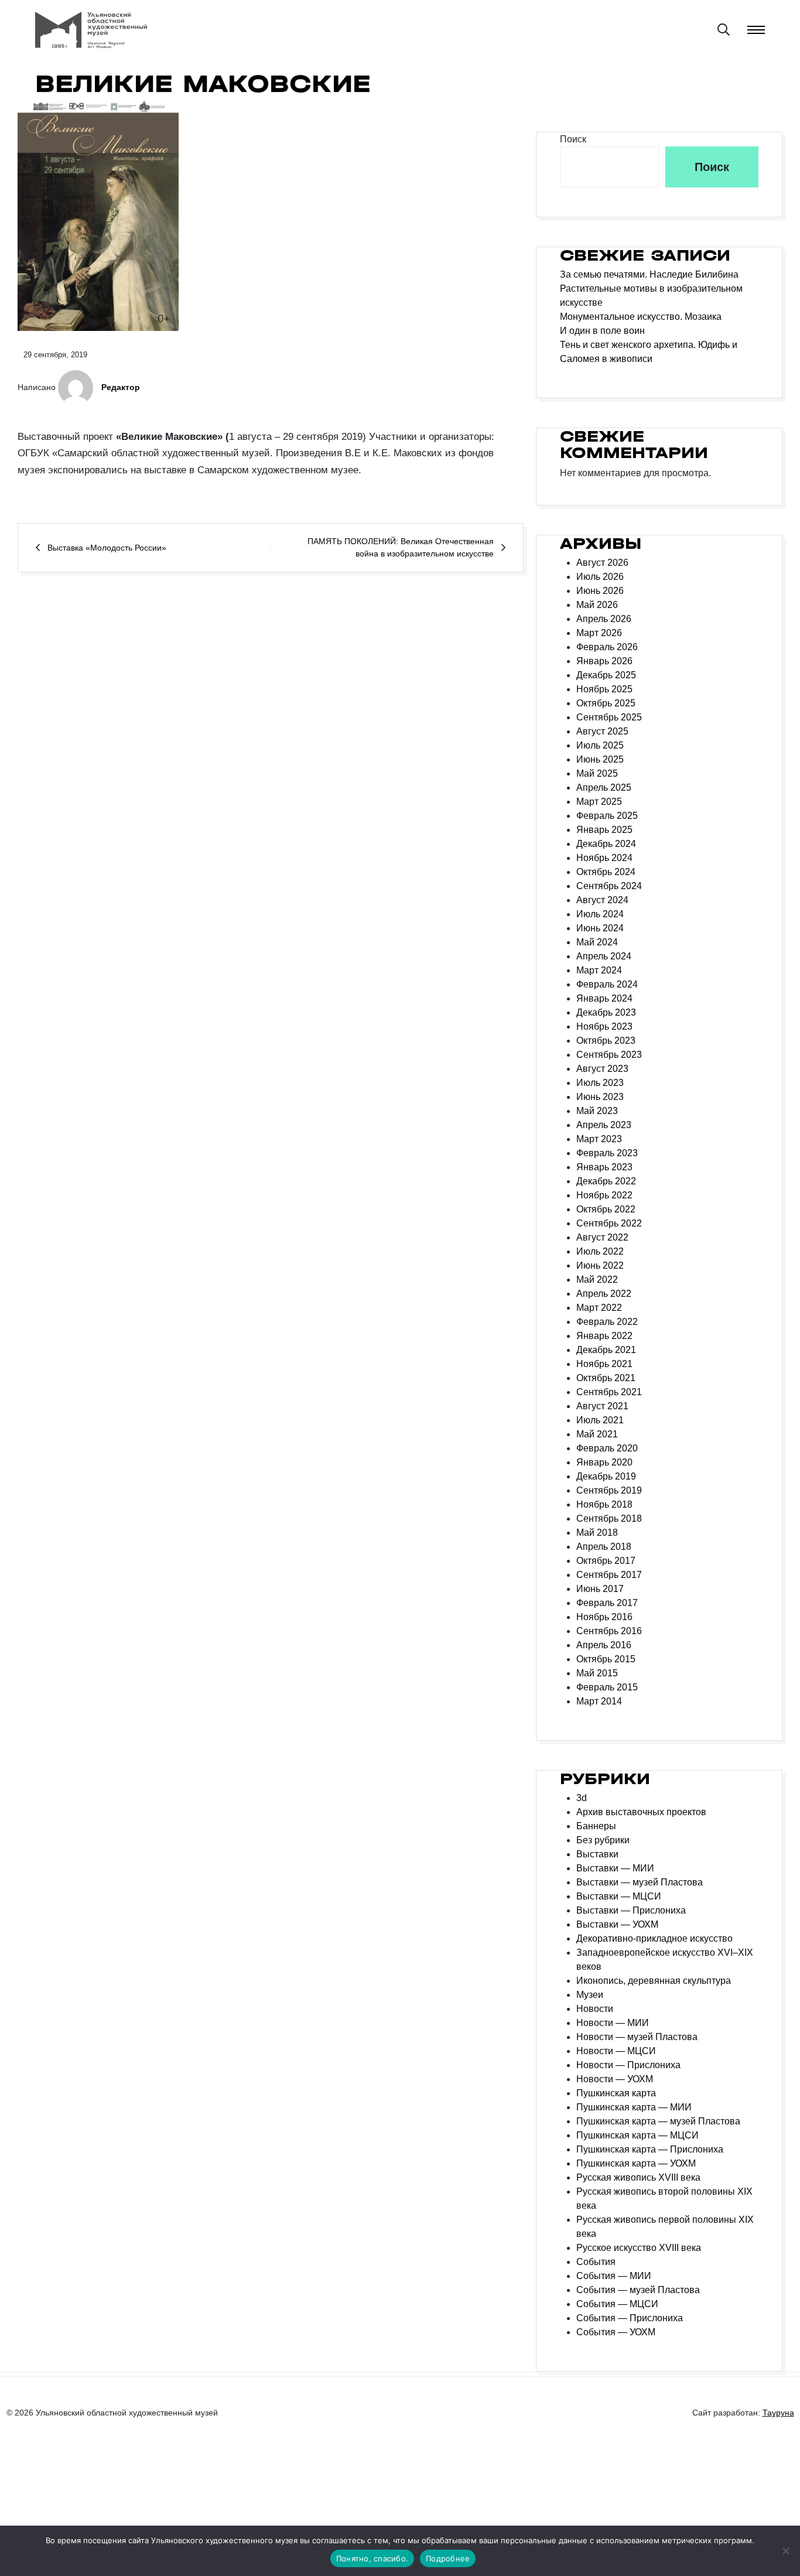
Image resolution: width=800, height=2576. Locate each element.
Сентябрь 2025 (609, 713)
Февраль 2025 (607, 812)
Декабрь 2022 (606, 1177)
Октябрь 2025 (606, 699)
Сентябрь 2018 (609, 1514)
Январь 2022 (604, 1332)
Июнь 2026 (600, 587)
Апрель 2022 (604, 1289)
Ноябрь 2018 (604, 1500)
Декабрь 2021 (606, 1346)
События (596, 2258)
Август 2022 (602, 1233)
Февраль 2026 (607, 643)
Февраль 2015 (607, 1683)
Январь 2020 (604, 1458)
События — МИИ (614, 2272)
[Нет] (785, 2551)
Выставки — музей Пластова (640, 1878)
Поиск (573, 134)
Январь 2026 (604, 657)
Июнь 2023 (600, 1093)
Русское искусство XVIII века (639, 2244)
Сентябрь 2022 (609, 1219)
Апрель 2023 (604, 1121)
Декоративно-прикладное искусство (654, 1934)
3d (582, 1794)
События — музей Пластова (638, 2286)
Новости (595, 2005)
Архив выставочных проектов (641, 1808)
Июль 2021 (600, 1416)
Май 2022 (597, 1275)
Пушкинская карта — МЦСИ (637, 2131)
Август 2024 (602, 896)
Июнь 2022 (600, 1261)
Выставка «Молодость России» (107, 543)
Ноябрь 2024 (604, 854)
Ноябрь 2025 (604, 685)
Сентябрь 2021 (609, 1388)
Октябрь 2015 (606, 1655)
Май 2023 (597, 1107)
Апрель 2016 (604, 1641)
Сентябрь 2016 (609, 1627)
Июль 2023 (600, 1079)
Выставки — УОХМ (617, 1920)
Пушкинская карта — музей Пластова (658, 2117)
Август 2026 (602, 558)
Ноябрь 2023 (604, 1022)
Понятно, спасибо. (372, 2558)
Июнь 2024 (600, 924)
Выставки (597, 1850)
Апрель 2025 (604, 783)
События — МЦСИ (617, 2300)
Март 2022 (599, 1304)
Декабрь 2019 (606, 1472)
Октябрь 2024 (606, 868)
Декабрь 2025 (606, 671)
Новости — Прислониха (628, 2061)
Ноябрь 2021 (604, 1360)
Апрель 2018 (604, 1542)
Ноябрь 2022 (604, 1191)
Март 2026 (599, 629)
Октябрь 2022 (606, 1205)
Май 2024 (597, 938)
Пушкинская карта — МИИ (634, 2103)
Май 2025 (597, 769)
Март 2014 (599, 1697)
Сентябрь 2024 (609, 882)
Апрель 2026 (604, 615)
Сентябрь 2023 (609, 1050)
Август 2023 (602, 1065)
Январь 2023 (604, 1163)
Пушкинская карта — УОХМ (636, 2159)
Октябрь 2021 (606, 1374)
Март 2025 (599, 797)
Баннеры (596, 1822)
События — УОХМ (616, 2328)
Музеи (590, 1991)
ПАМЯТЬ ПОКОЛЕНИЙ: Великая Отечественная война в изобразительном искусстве (401, 543)
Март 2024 (599, 966)
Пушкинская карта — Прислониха (650, 2145)
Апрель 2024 (604, 952)
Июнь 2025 (600, 755)
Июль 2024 (600, 910)
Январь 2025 (604, 826)
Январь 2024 (604, 994)
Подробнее (448, 2558)
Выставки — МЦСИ (619, 1892)
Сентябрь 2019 (609, 1486)
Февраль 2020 (607, 1444)
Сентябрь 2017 (609, 1571)
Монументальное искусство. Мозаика (641, 312)
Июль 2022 (600, 1247)
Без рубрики (603, 1836)
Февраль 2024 (607, 980)
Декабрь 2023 (606, 1008)
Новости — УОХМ (615, 2075)
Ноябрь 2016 (604, 1613)
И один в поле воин (602, 326)
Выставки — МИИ (615, 1864)
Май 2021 (597, 1430)
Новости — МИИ (613, 2019)
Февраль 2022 (607, 1318)
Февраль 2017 (607, 1599)
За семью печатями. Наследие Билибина (649, 270)
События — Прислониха (630, 2314)
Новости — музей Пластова (637, 2033)
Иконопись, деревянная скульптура (654, 1977)
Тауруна (778, 2408)
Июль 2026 (600, 573)
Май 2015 (597, 1669)
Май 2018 (597, 1528)
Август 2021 (602, 1402)
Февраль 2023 (607, 1149)
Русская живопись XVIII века (638, 2173)
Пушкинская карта (616, 2089)
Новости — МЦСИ (616, 2047)
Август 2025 (602, 727)
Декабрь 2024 (606, 840)
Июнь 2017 (600, 1585)
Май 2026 (597, 601)
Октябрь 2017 (606, 1557)
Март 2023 (599, 1135)
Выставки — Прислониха (631, 1906)
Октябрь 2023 (606, 1036)
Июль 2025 (600, 741)
